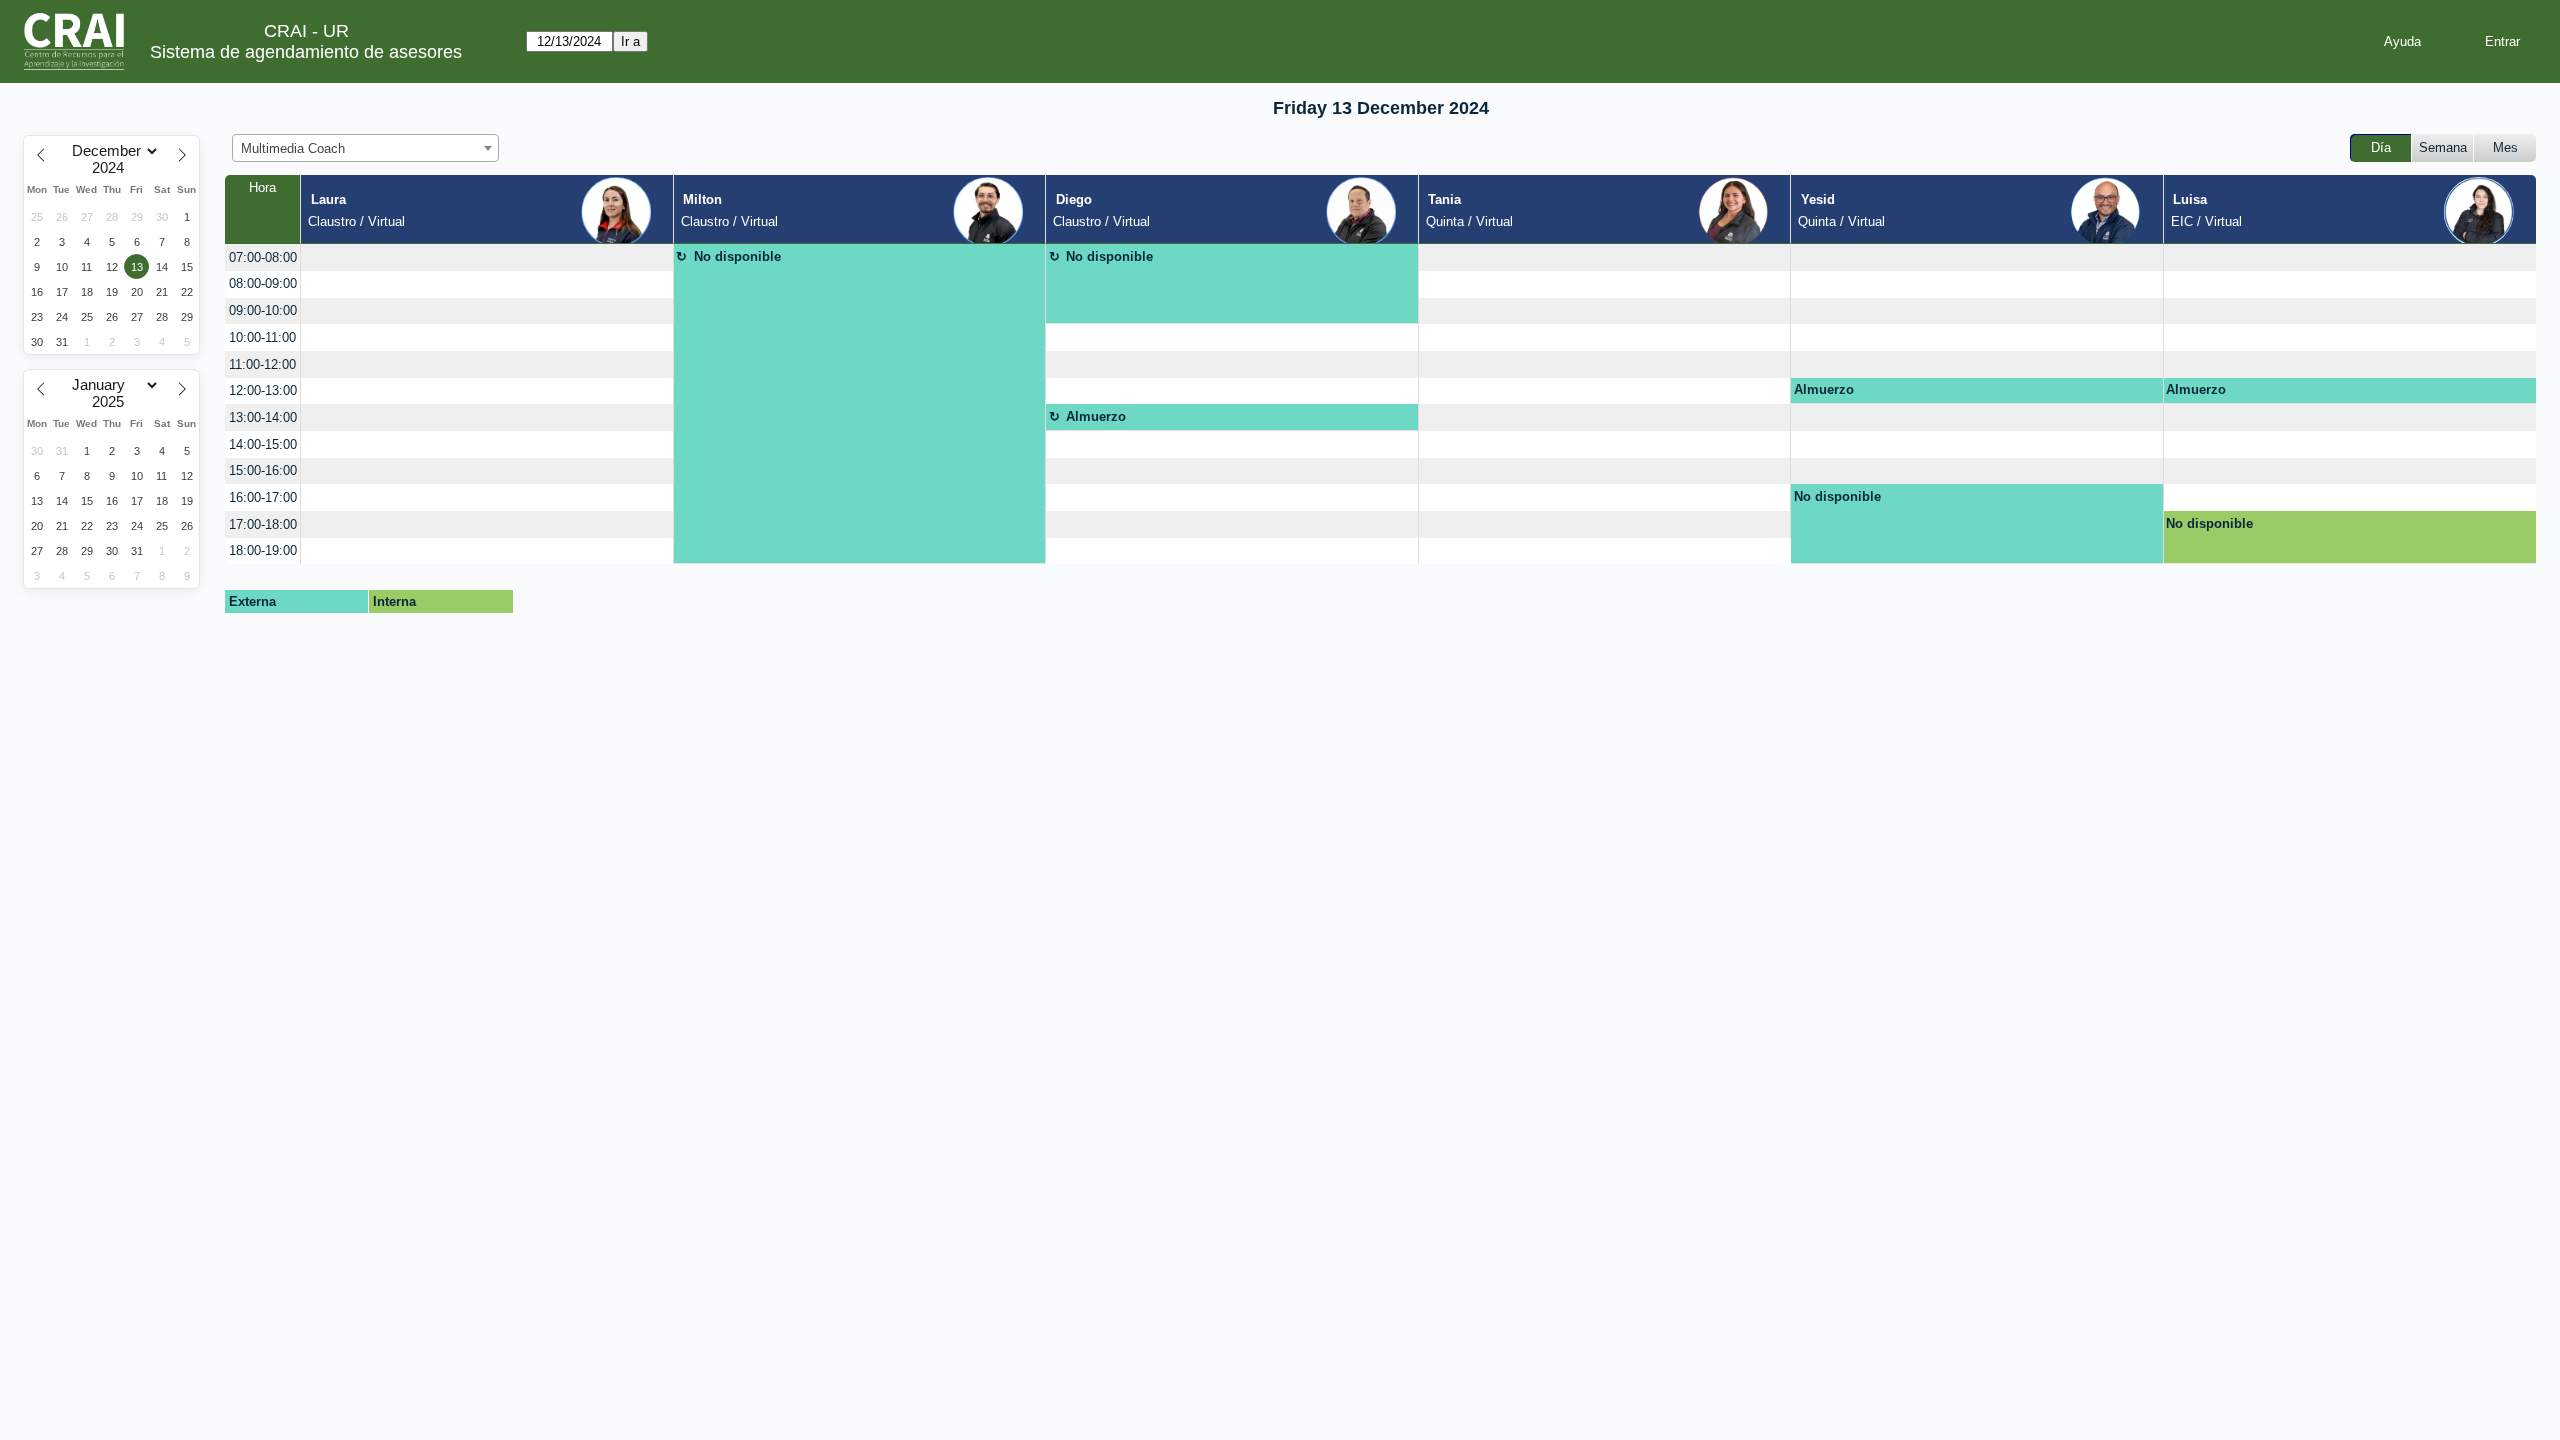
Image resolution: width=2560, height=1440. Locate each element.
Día (2381, 147)
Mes (2505, 147)
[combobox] (365, 148)
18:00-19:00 (263, 550)
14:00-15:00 (263, 444)
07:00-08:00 (263, 257)
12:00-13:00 (263, 390)
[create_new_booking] (486, 257)
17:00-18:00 (263, 524)
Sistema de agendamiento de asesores (306, 52)
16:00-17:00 (263, 497)
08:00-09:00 (263, 283)
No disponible (737, 256)
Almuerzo (1824, 389)
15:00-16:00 (263, 470)
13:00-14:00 (263, 417)
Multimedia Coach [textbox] (293, 148)
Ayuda (2402, 41)
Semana (2443, 147)
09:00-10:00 (263, 310)
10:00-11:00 (262, 337)
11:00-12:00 (262, 364)
